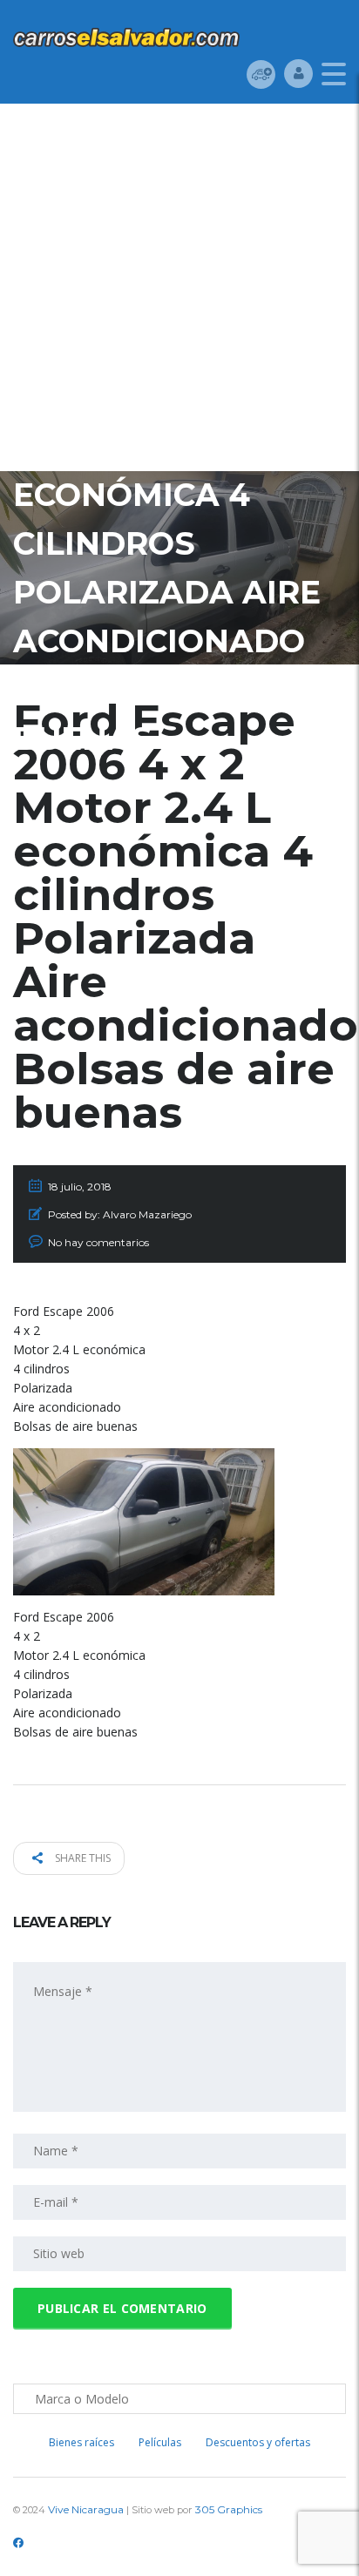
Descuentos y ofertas (258, 2442)
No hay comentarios (98, 1242)
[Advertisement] (179, 292)
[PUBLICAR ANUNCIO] (261, 74)
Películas (160, 2442)
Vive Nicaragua (86, 2509)
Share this (81, 1858)
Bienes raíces (81, 2442)
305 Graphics (229, 2509)
